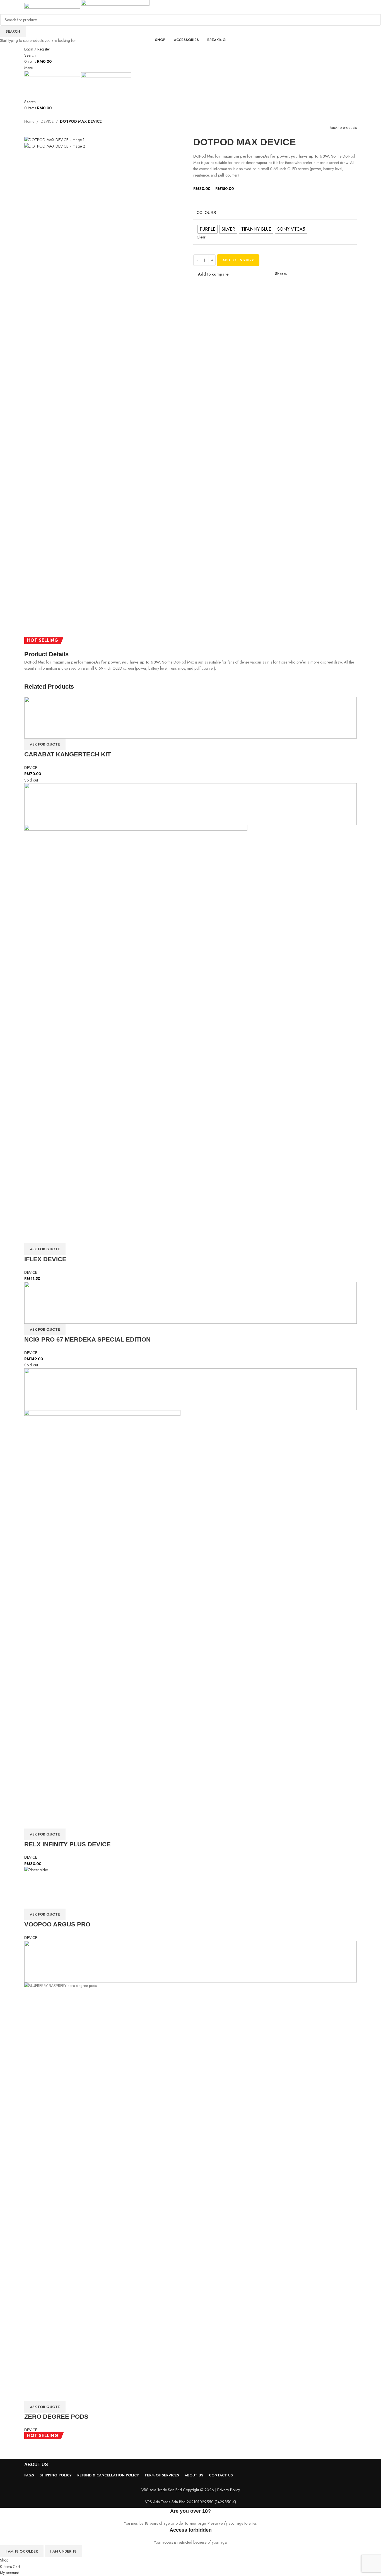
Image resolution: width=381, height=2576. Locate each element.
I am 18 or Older (22, 2551)
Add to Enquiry (238, 260)
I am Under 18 (63, 2551)
